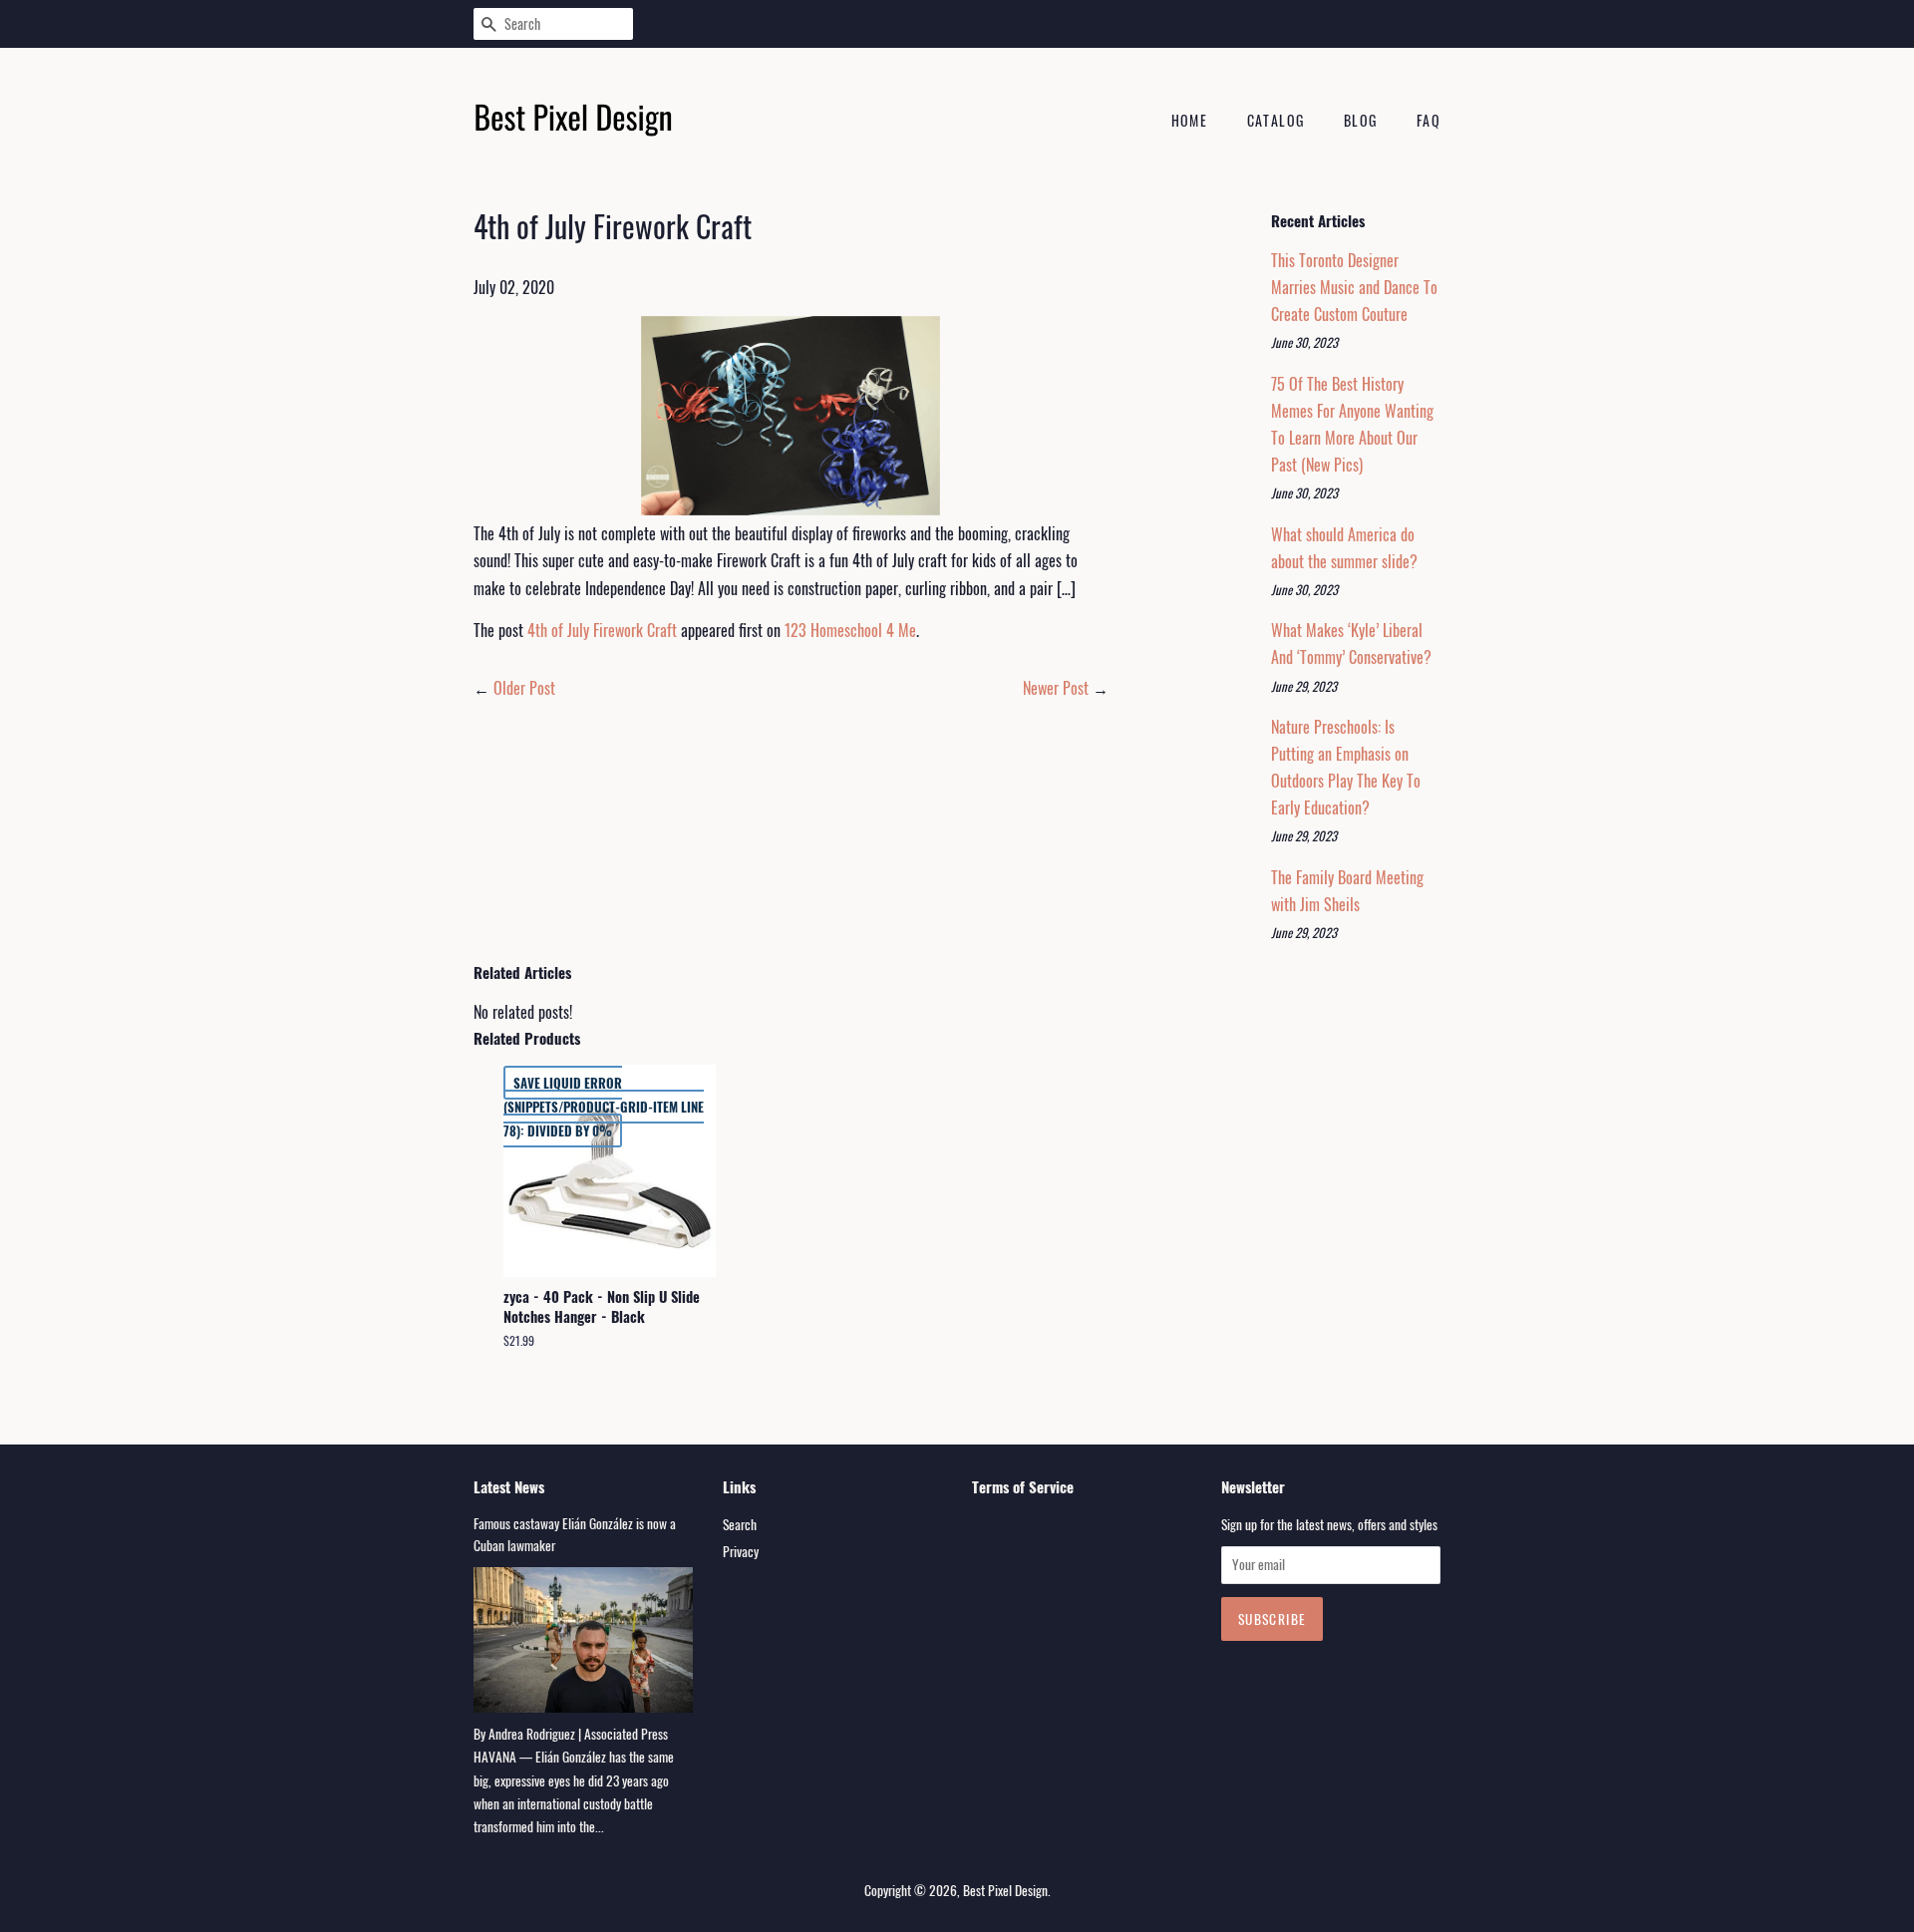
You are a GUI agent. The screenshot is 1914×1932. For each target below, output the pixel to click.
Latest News (509, 1486)
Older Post (524, 688)
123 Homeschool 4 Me (850, 630)
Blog (1361, 120)
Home (1190, 120)
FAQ (1429, 120)
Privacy (741, 1551)
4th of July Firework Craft (602, 630)
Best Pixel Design (1005, 1890)
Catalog (1276, 120)
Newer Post (1056, 688)
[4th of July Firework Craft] (791, 416)
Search (740, 1524)
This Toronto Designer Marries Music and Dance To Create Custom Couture (1354, 287)
